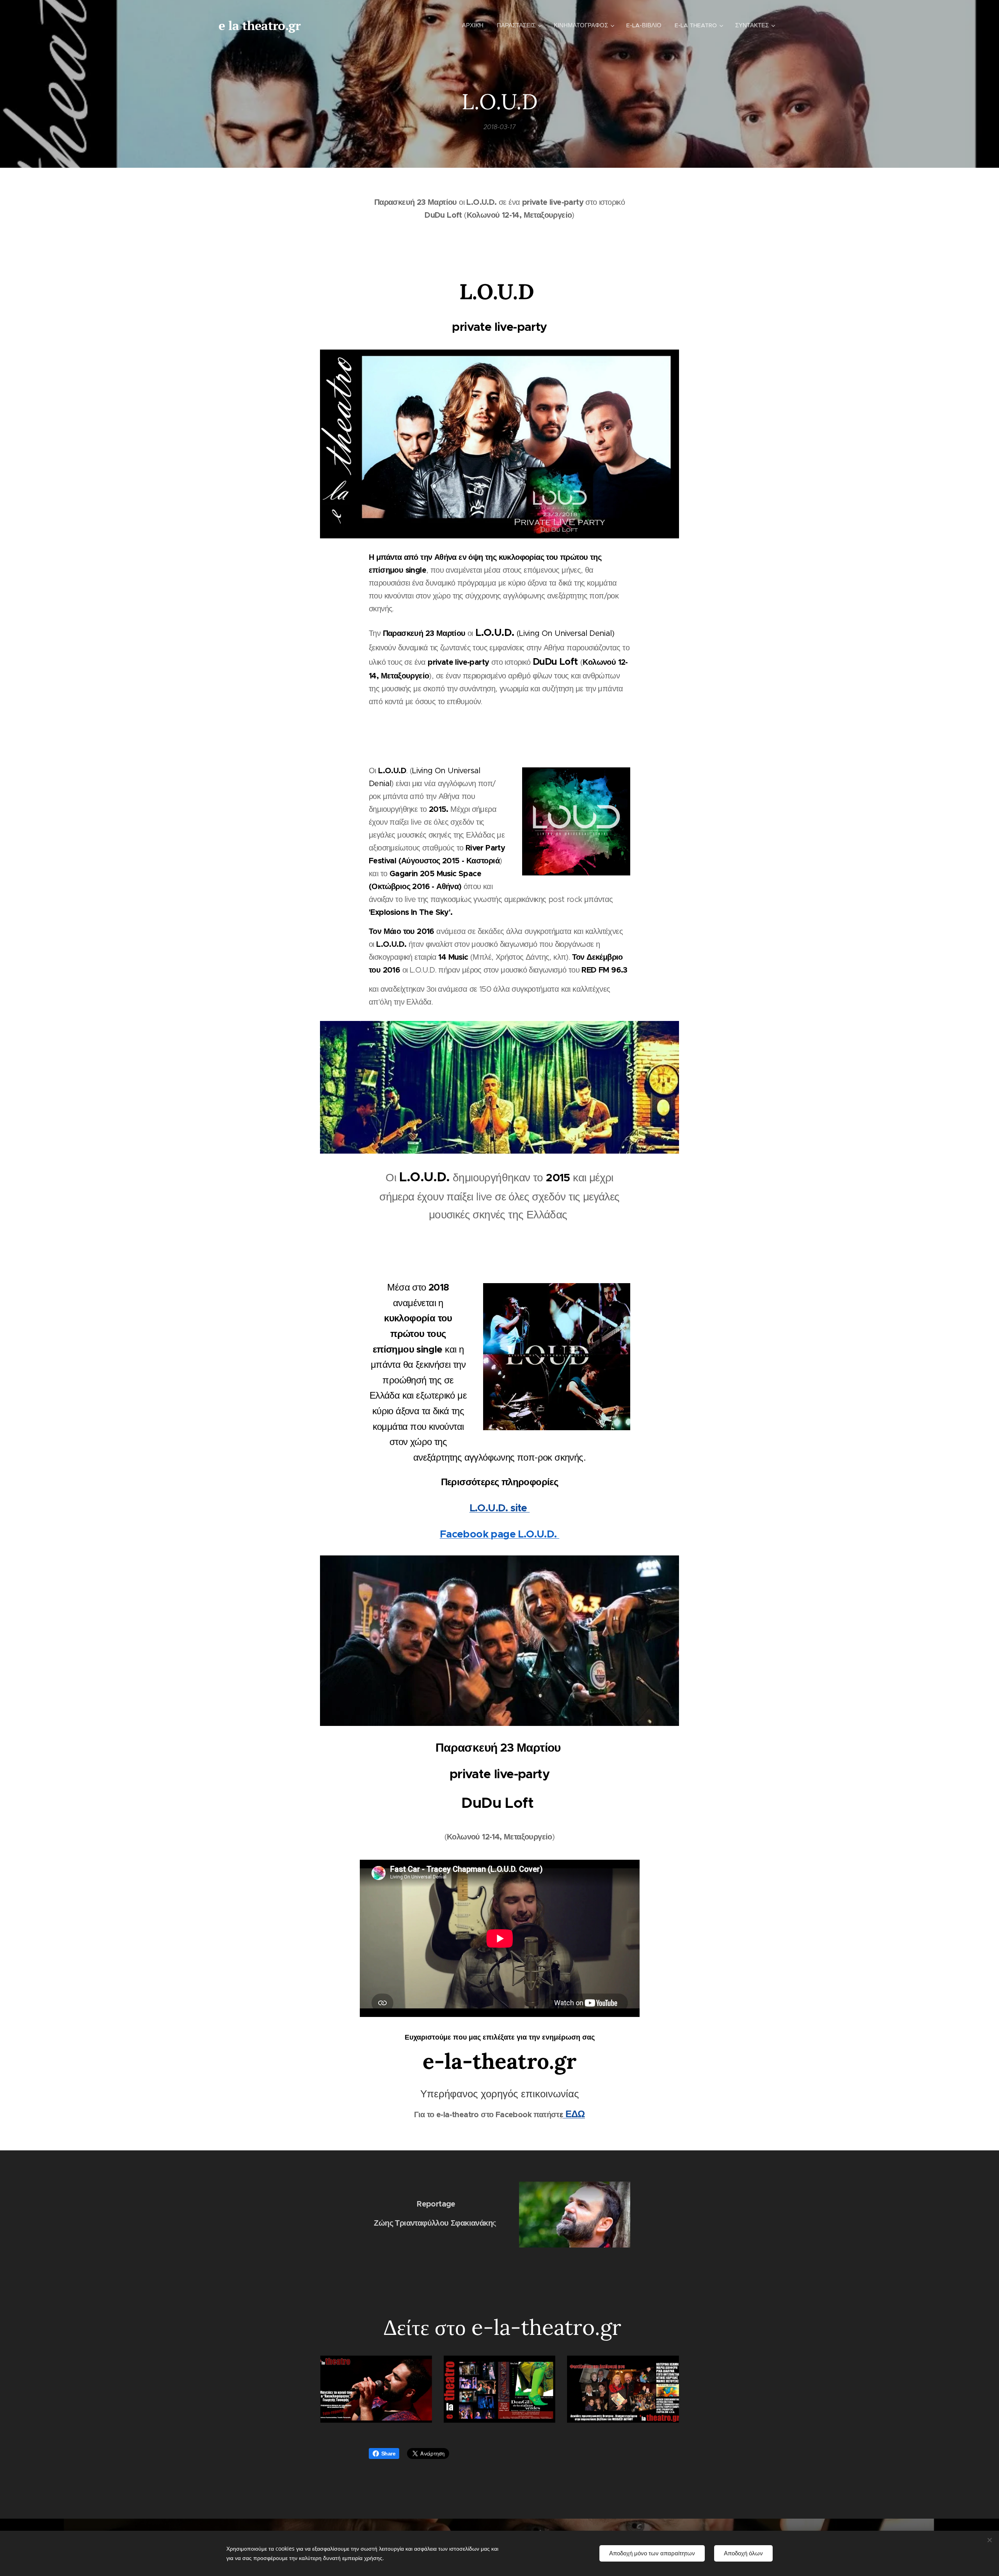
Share (388, 2454)
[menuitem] (473, 25)
